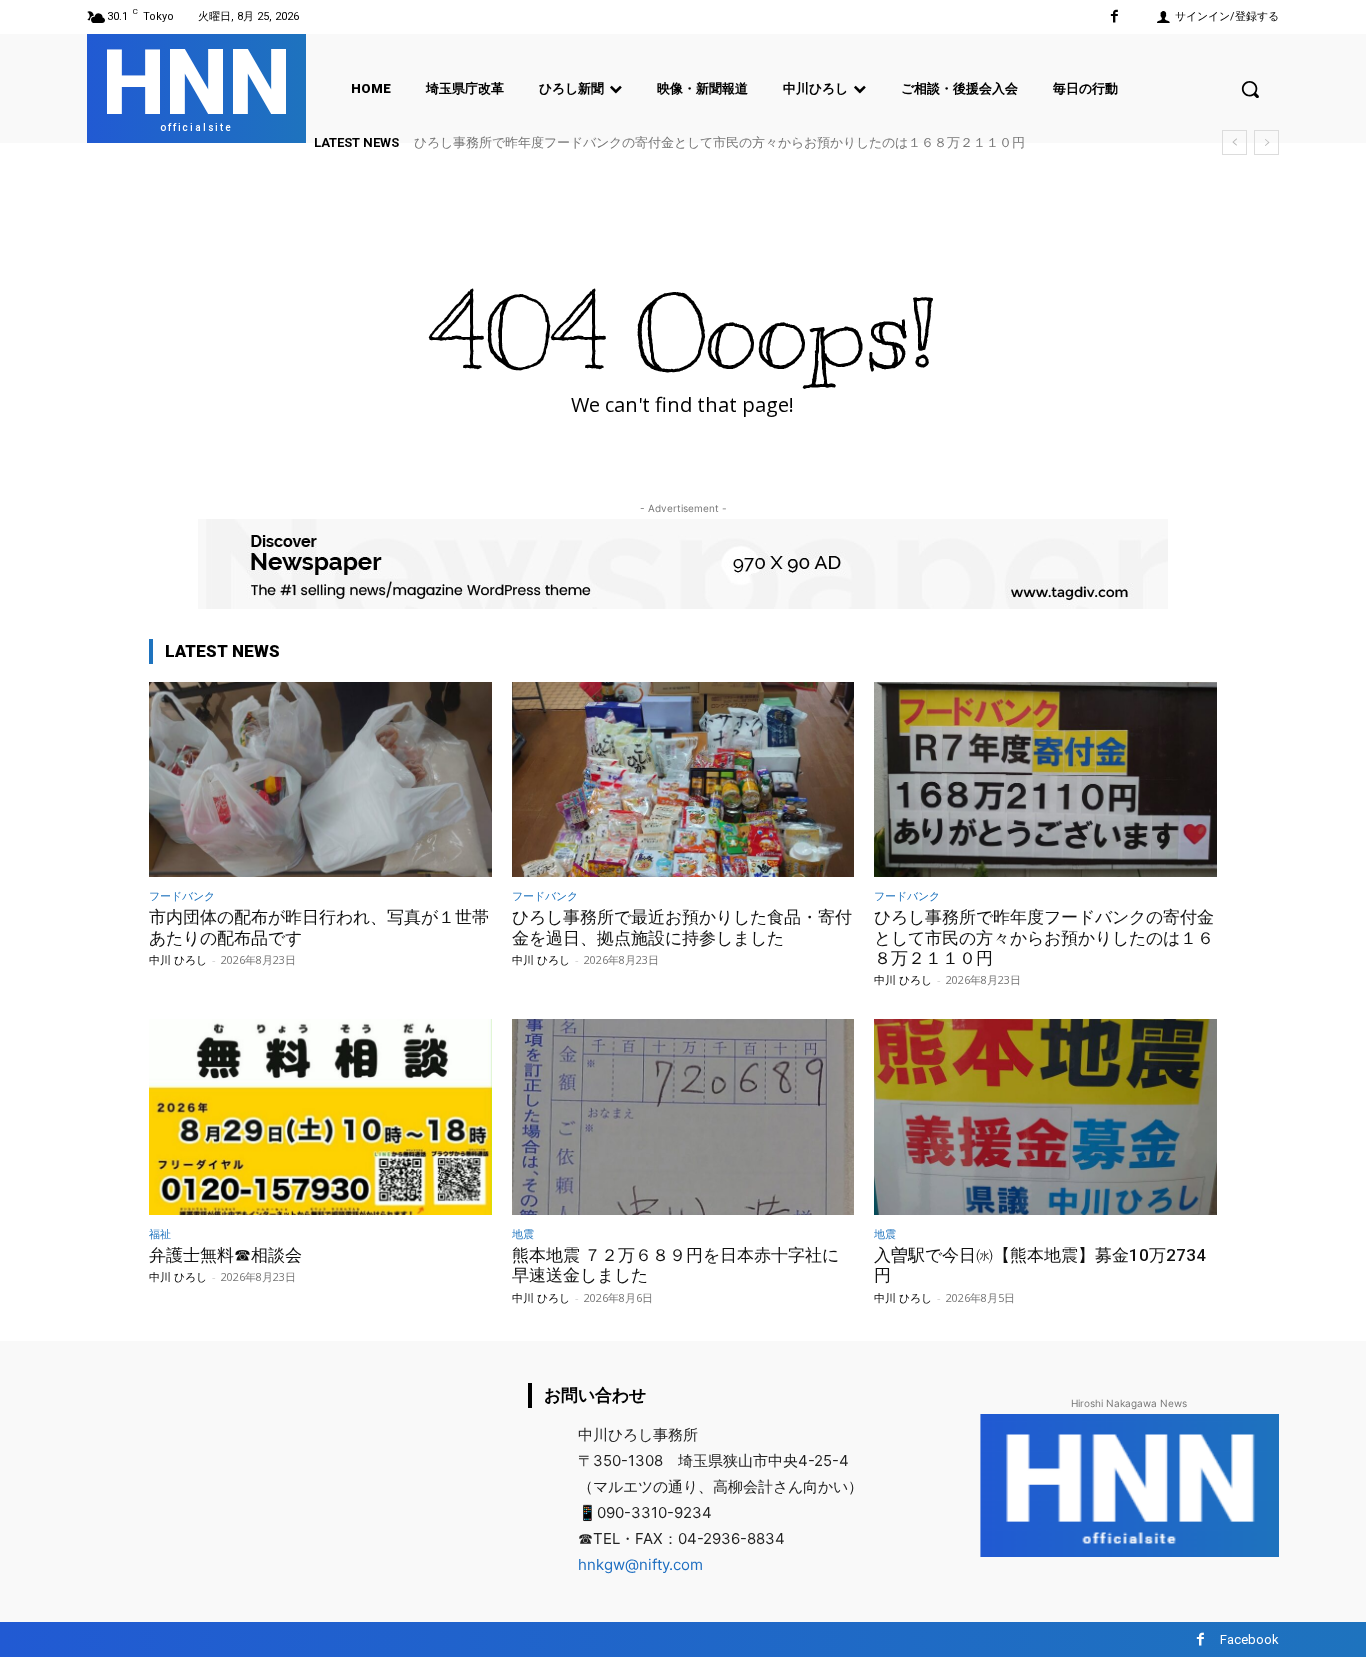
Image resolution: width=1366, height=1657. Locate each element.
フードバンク (182, 895)
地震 (523, 1233)
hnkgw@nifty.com (640, 1564)
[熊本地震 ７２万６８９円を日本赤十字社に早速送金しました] (683, 1116)
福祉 (160, 1233)
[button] (1250, 89)
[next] (1266, 142)
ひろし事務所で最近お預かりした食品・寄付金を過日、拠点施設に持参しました (682, 927)
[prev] (1234, 142)
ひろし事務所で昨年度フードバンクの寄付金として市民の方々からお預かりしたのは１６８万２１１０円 (1044, 937)
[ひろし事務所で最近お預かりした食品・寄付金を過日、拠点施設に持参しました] (683, 779)
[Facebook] (1114, 16)
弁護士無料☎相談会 (491, 142)
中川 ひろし (178, 959)
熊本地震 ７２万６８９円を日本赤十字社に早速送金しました (675, 1265)
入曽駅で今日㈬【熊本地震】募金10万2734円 (1040, 1265)
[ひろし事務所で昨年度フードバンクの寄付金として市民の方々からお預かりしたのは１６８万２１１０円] (1045, 779)
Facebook (1249, 1639)
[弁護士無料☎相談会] (320, 1116)
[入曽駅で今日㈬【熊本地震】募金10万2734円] (1045, 1116)
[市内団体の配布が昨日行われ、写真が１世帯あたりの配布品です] (320, 779)
